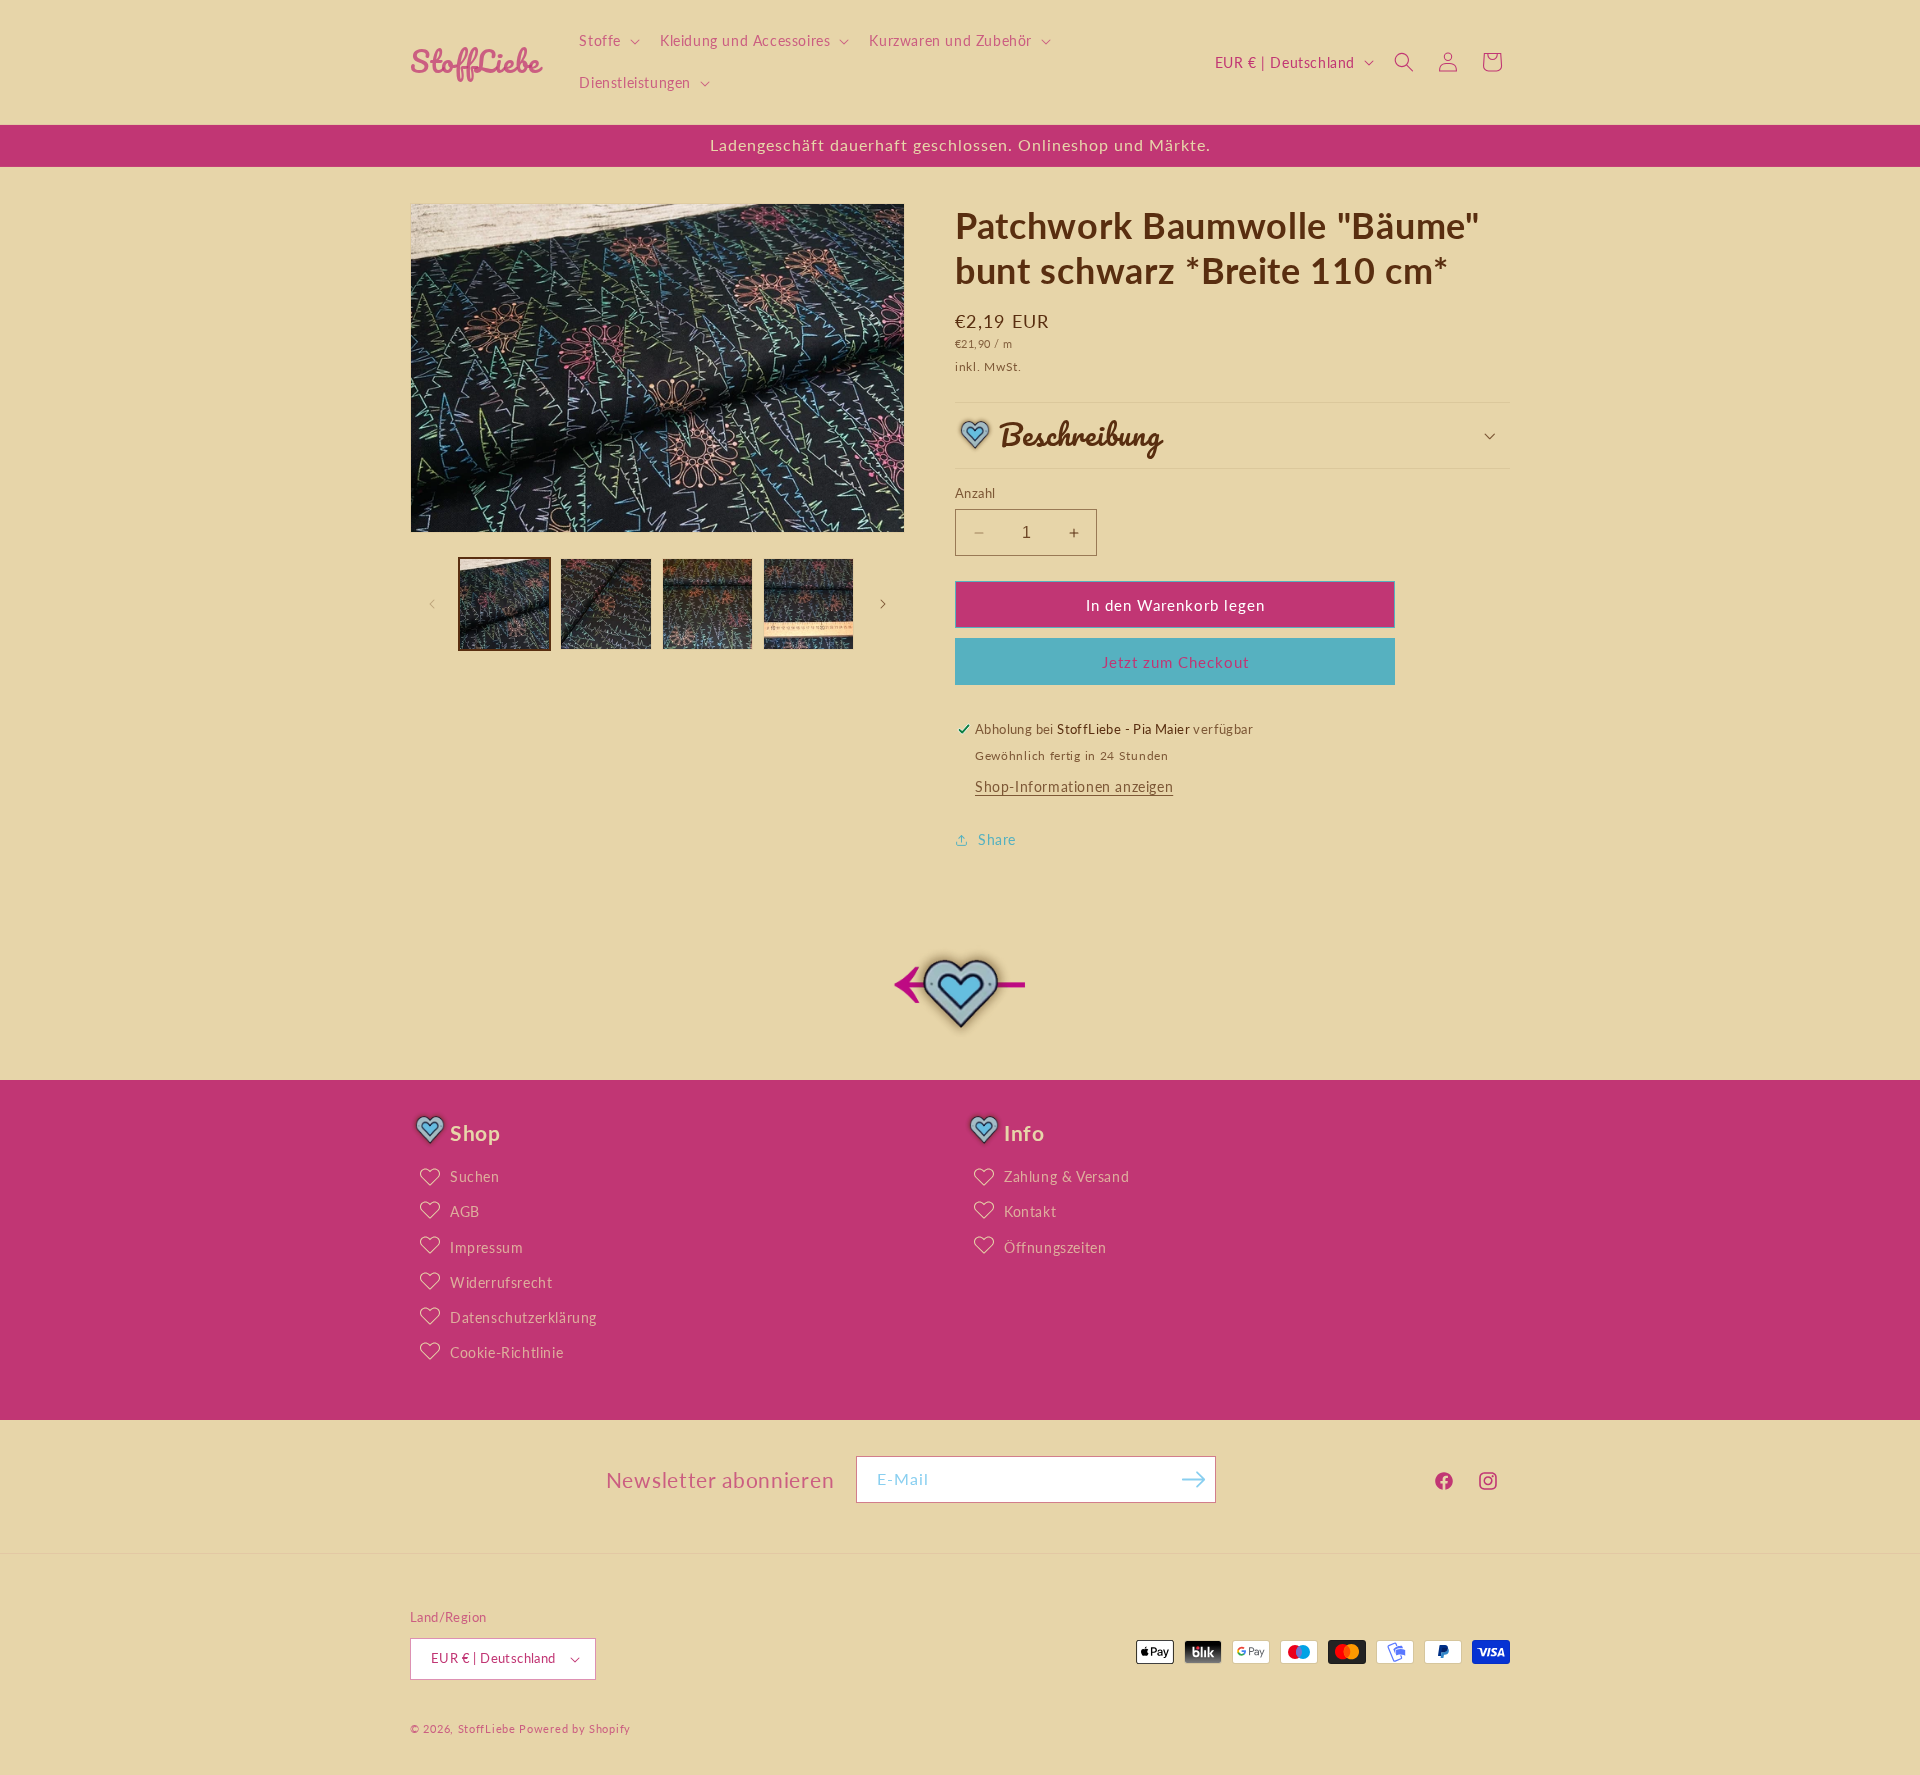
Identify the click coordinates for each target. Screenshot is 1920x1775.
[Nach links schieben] (432, 604)
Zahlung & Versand (1066, 1176)
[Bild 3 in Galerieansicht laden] (707, 603)
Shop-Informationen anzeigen (1074, 786)
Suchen (475, 1176)
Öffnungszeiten (1055, 1247)
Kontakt (1030, 1211)
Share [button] (997, 839)
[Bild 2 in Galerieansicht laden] (605, 603)
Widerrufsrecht (501, 1282)
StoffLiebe (487, 1728)
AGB (465, 1211)
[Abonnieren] (1193, 1479)
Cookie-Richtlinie (506, 1352)
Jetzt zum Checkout (1175, 662)
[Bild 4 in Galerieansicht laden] (808, 603)
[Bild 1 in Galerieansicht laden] (504, 603)
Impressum (486, 1247)
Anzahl (975, 493)
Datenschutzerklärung (523, 1317)
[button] (607, 41)
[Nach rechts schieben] (883, 604)
